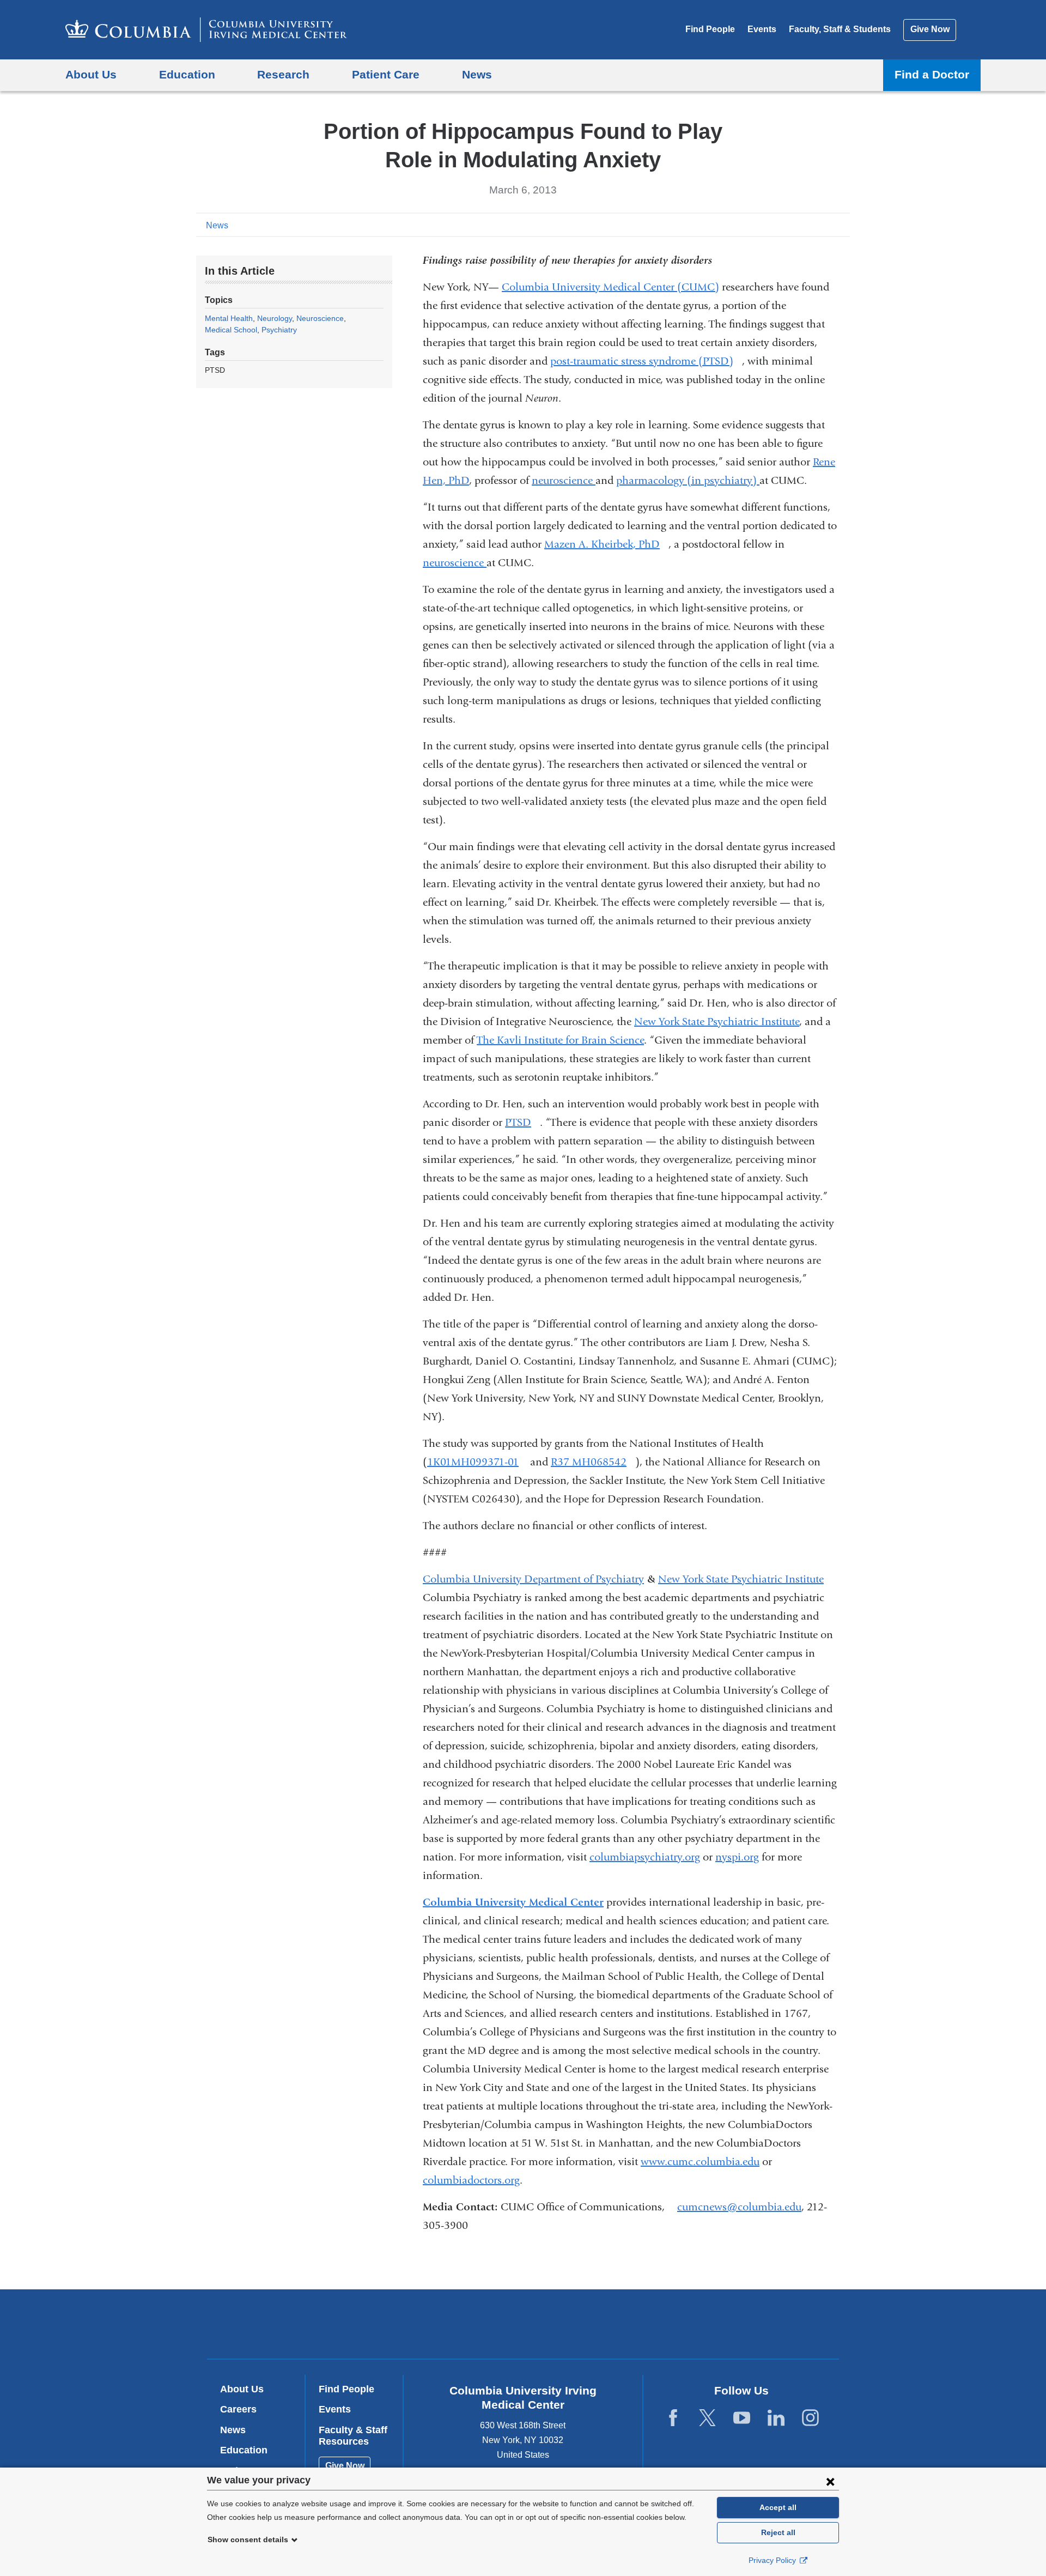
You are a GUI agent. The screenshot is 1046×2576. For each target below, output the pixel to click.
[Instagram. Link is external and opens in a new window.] (810, 2418)
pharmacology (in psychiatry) (688, 480)
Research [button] (283, 74)
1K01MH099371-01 (477, 1462)
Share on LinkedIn (825, 225)
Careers (238, 2409)
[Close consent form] (830, 2481)
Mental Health (229, 318)
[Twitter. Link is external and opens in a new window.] (707, 2418)
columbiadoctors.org (471, 2180)
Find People (710, 29)
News (217, 225)
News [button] (477, 74)
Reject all (778, 2532)
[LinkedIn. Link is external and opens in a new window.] (776, 2418)
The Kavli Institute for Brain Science (560, 1040)
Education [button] (187, 74)
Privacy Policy (773, 2560)
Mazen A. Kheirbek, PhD (606, 544)
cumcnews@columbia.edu (739, 2207)
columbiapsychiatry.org (645, 1857)
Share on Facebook (790, 225)
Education (244, 2450)
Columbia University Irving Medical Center (454, 2323)
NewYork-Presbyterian (602, 2326)
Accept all (778, 2507)
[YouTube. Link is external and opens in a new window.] (742, 2418)
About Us (242, 2389)
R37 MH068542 (593, 1462)
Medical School (231, 330)
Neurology (275, 318)
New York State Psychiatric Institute (717, 1022)
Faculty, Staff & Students (840, 29)
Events (762, 29)
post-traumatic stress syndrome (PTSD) (646, 361)
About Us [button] (91, 74)
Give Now (930, 29)
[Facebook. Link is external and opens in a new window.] (673, 2418)
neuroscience (564, 480)
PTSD (522, 1122)
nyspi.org (737, 1857)
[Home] (206, 30)
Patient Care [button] (386, 74)
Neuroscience (320, 318)
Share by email (842, 225)
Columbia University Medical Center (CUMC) (610, 287)
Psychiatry (279, 330)
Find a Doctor (932, 74)
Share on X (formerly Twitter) (807, 225)
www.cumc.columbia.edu (700, 2162)
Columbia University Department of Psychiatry (533, 1579)
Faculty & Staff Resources (353, 2436)
